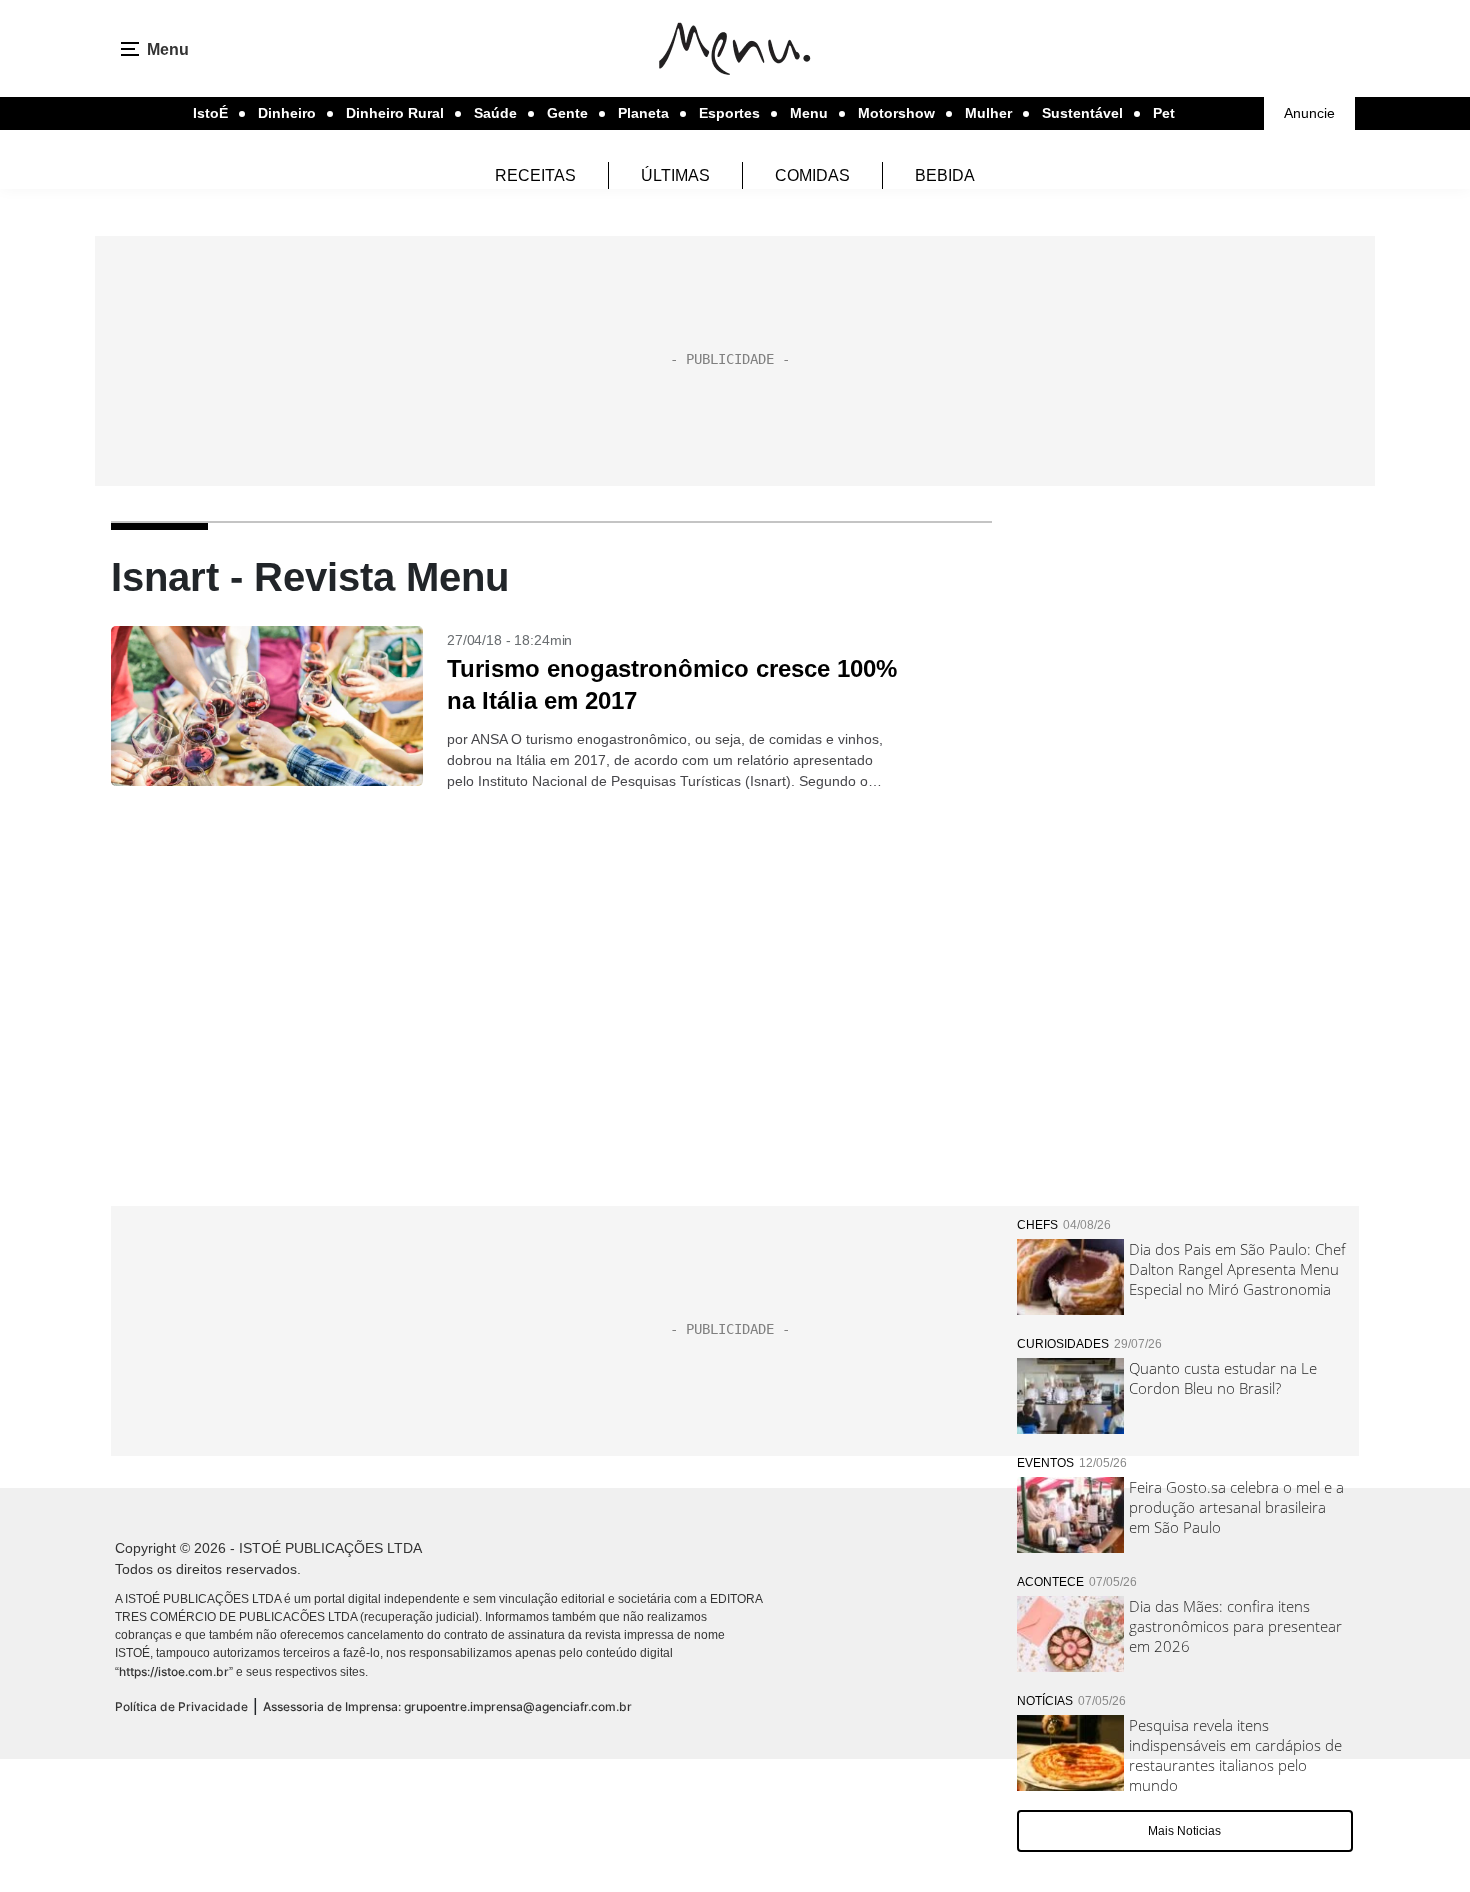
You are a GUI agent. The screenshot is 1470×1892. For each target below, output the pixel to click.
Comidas (812, 175)
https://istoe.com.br (174, 1671)
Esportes (729, 113)
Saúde (495, 113)
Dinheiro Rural (395, 113)
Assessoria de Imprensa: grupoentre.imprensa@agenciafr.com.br (447, 1706)
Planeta (643, 113)
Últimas (675, 175)
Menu (809, 113)
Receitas (535, 175)
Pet (1164, 113)
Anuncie (1309, 113)
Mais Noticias (1184, 1831)
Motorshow (896, 113)
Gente (567, 113)
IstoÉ (210, 113)
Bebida (945, 175)
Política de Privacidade (181, 1706)
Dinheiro (287, 113)
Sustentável (1082, 113)
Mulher (988, 113)
